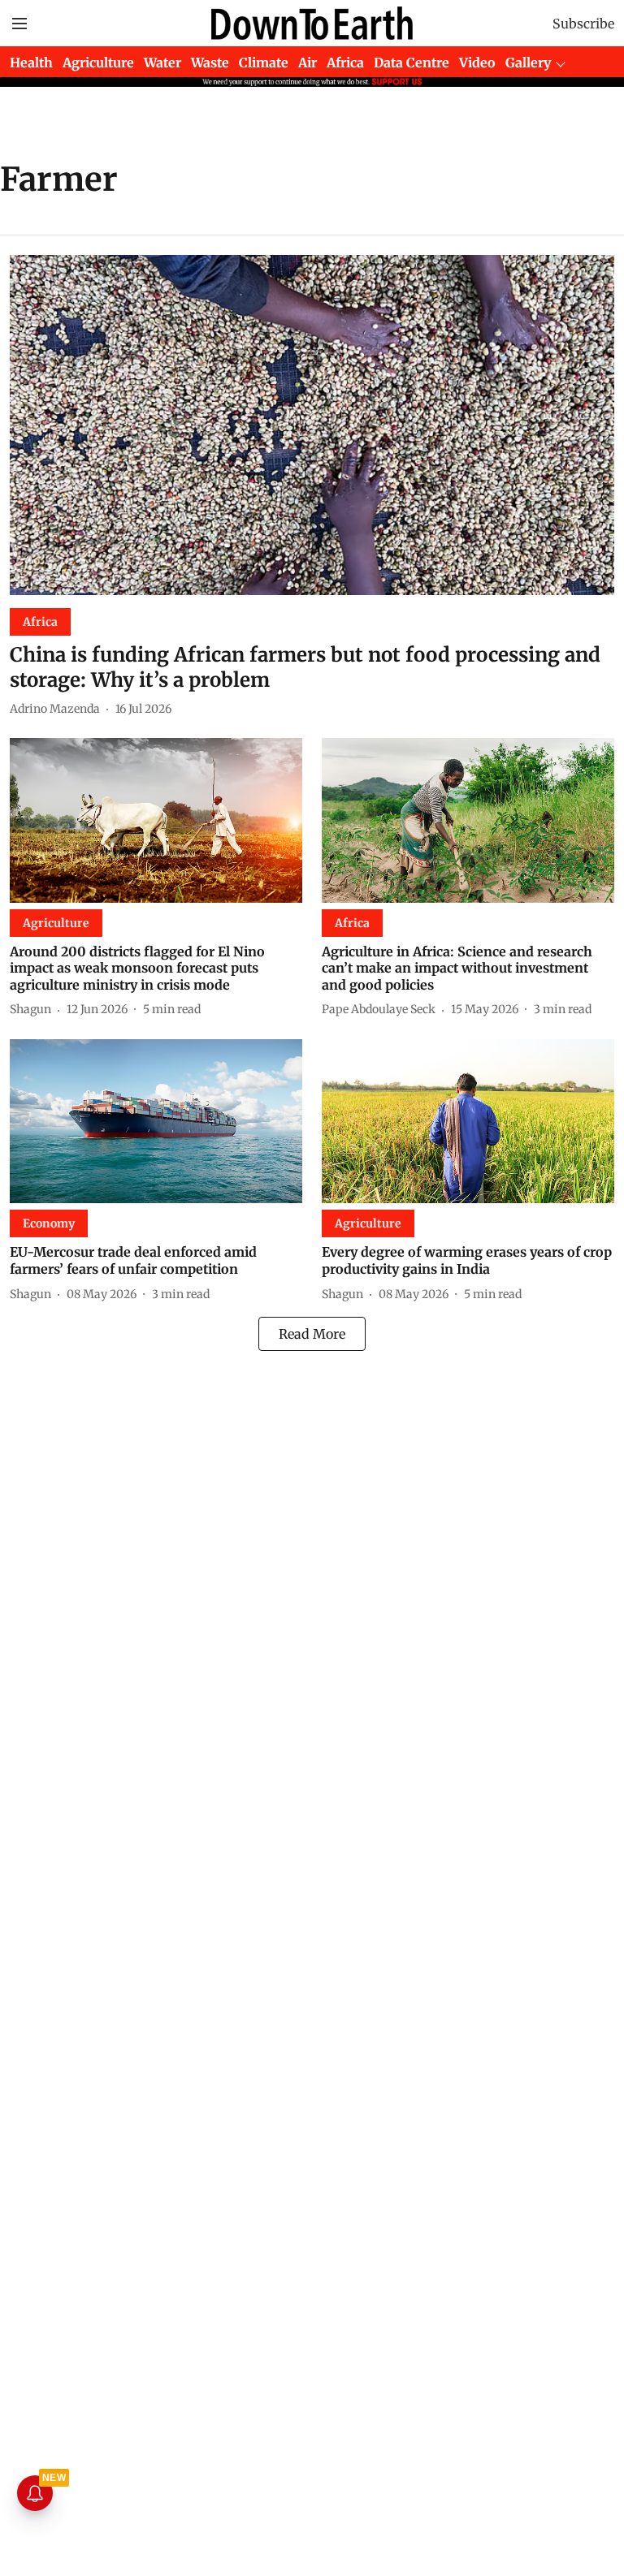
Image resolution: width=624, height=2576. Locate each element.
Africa (345, 63)
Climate (264, 63)
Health (31, 63)
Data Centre (412, 63)
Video (477, 63)
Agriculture (98, 63)
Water (162, 63)
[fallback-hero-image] (312, 425)
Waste (210, 63)
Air (308, 63)
